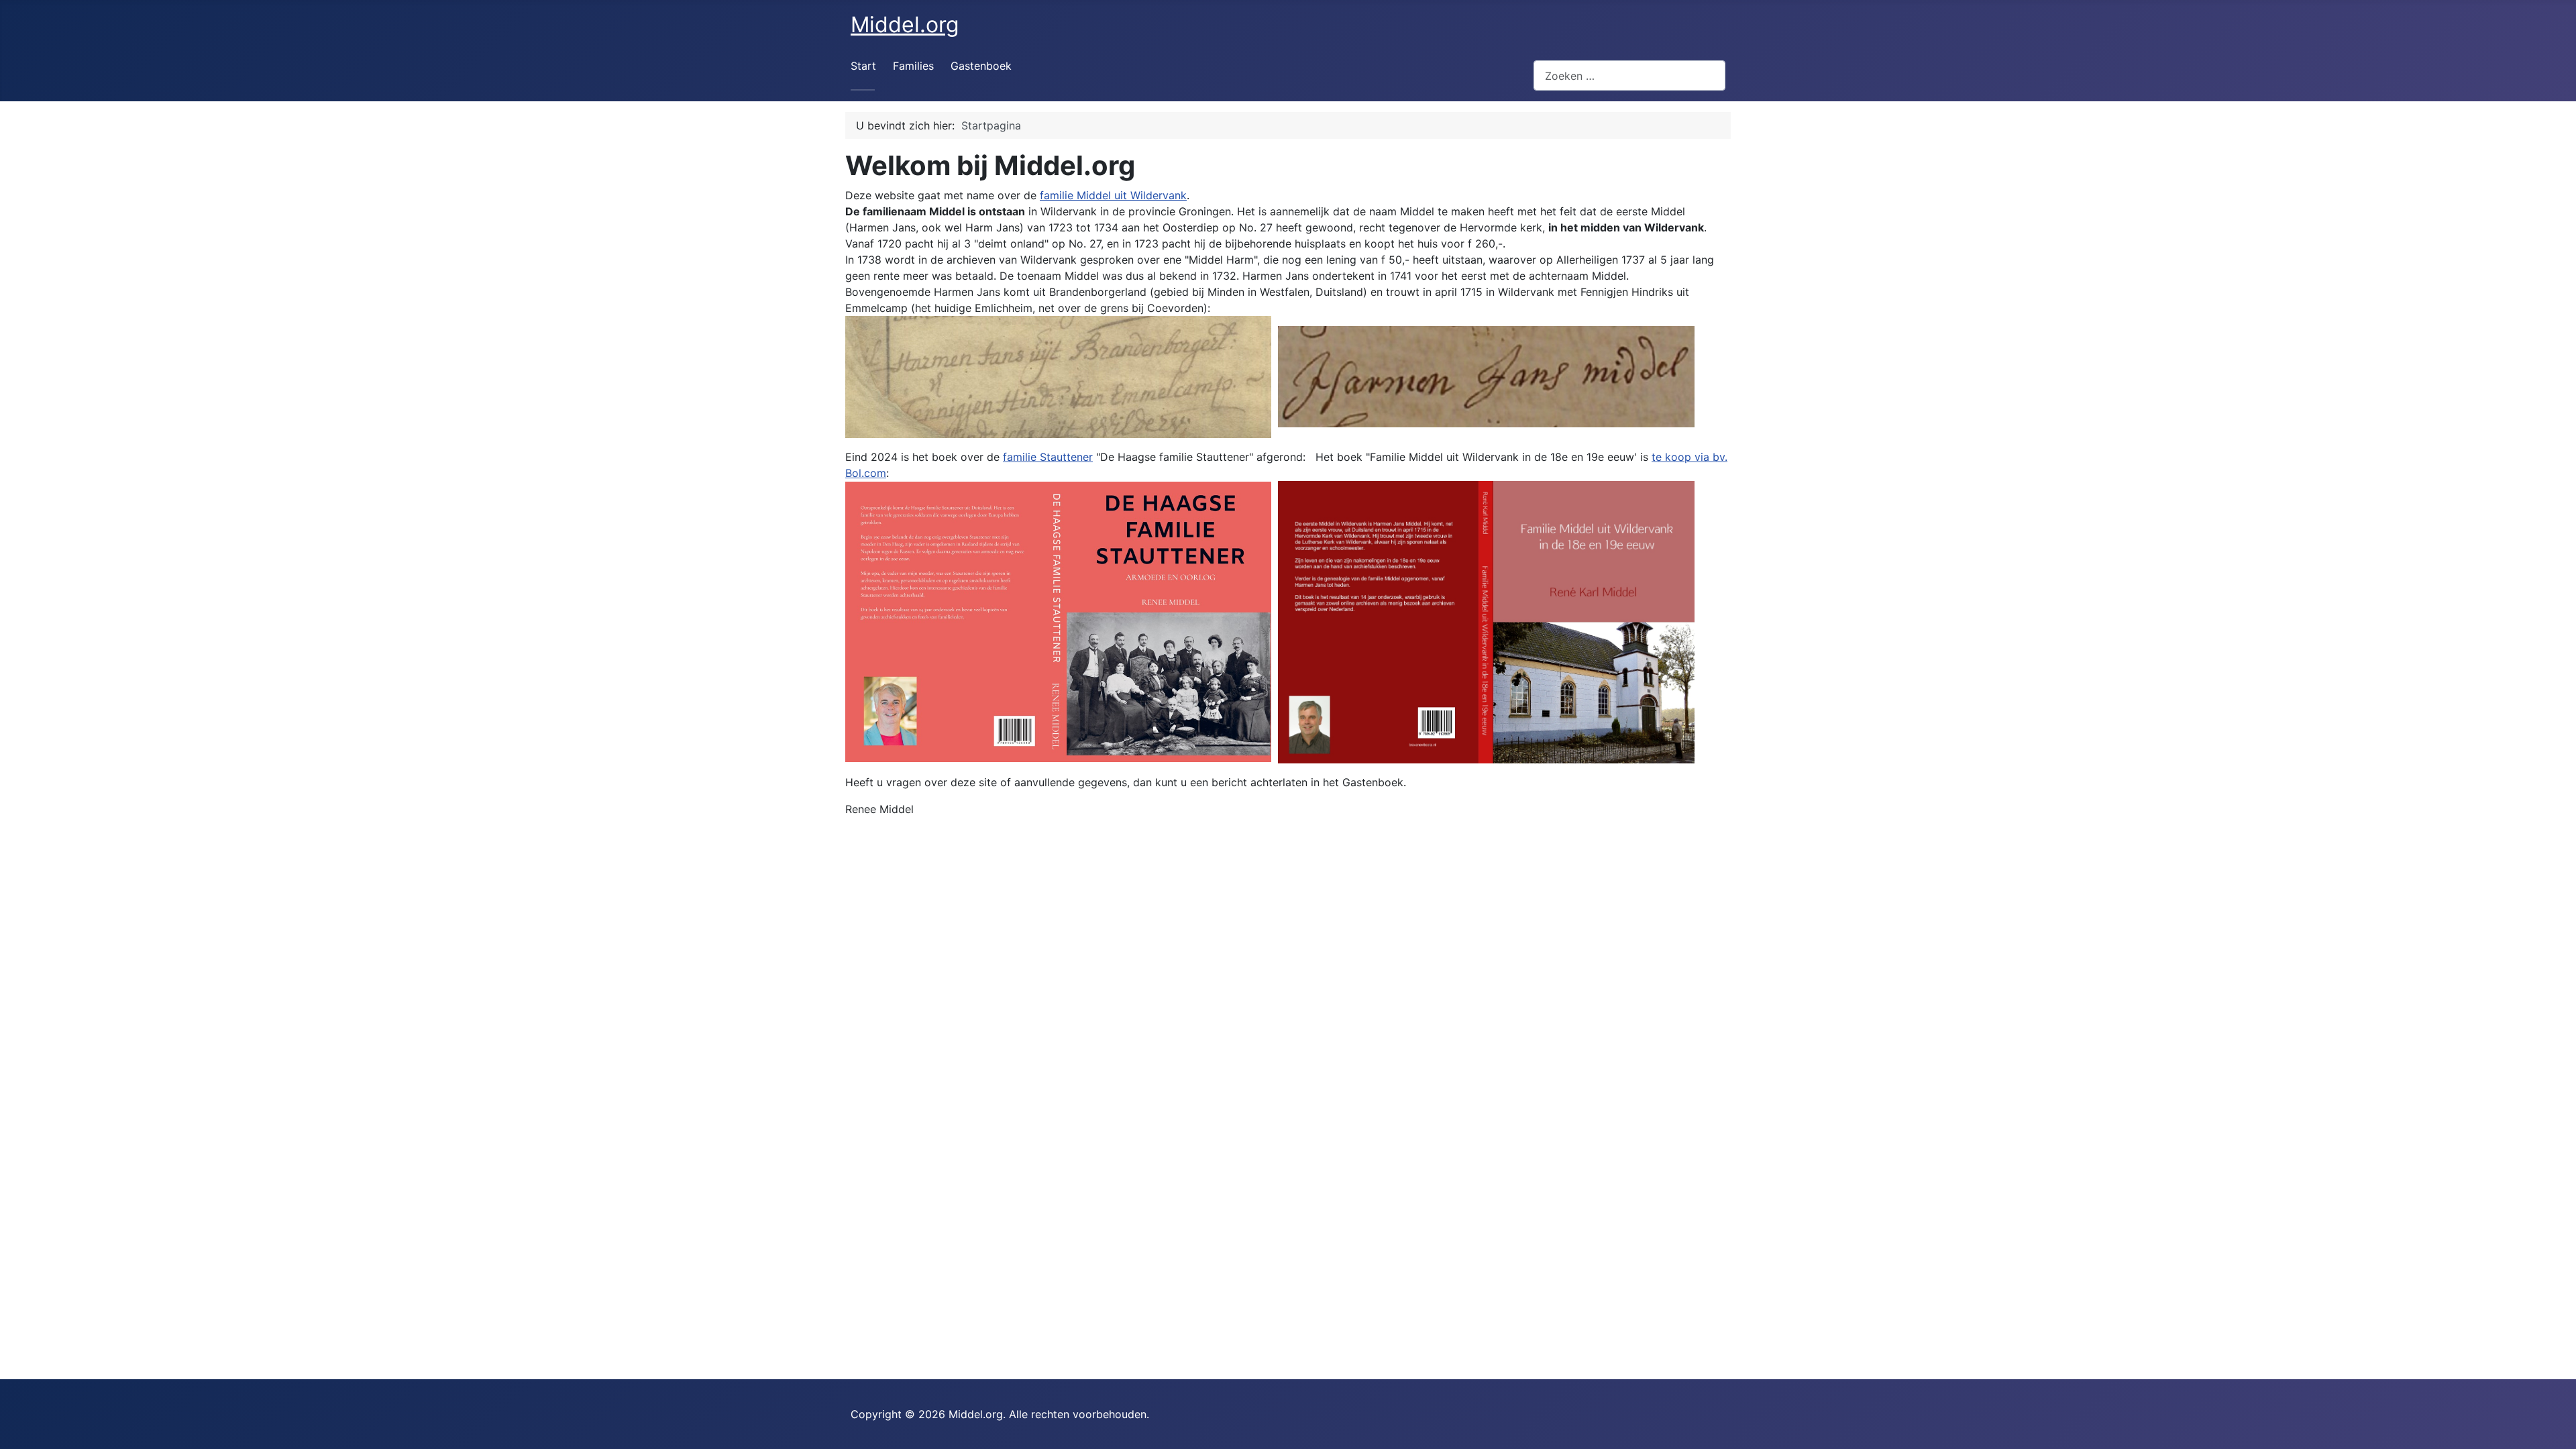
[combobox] (1629, 75)
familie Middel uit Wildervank (1113, 195)
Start (863, 66)
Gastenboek (981, 66)
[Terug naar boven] (2553, 1424)
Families (913, 66)
